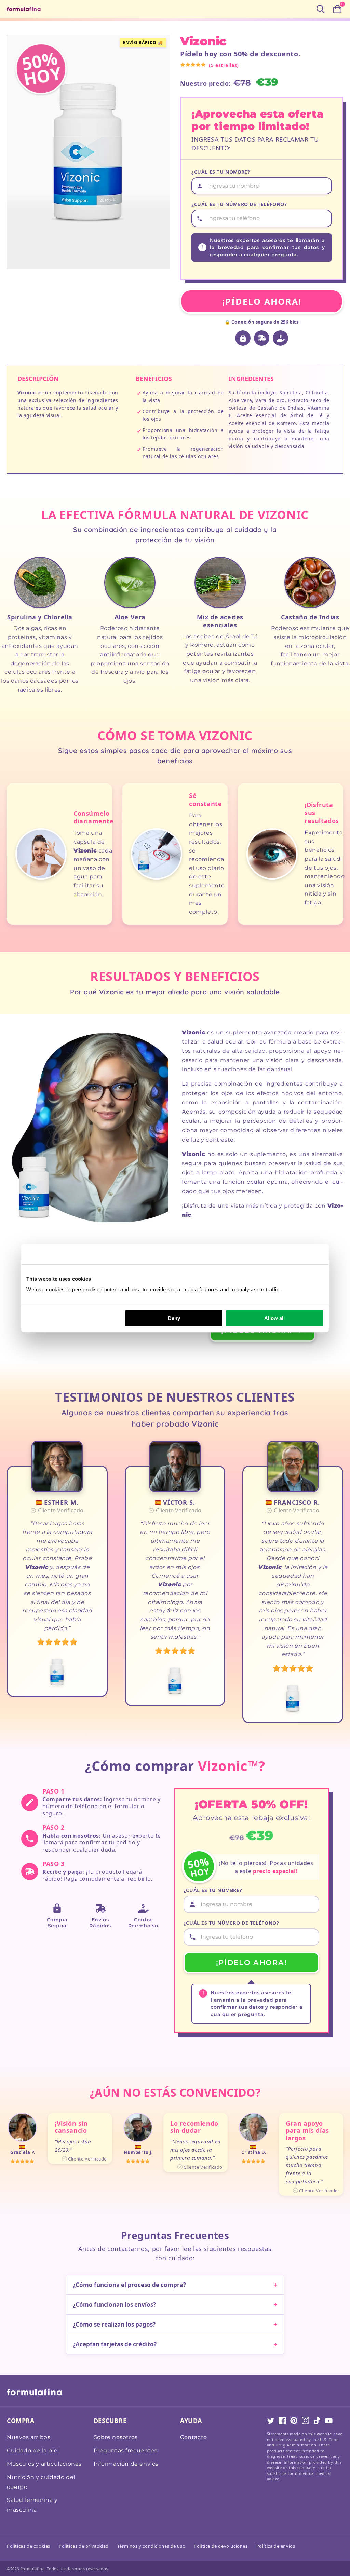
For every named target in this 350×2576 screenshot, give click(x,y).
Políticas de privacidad (84, 2546)
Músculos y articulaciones (44, 2464)
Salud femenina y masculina (32, 2505)
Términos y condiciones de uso (151, 2546)
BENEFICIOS (154, 379)
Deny (174, 1318)
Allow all (274, 1318)
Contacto (194, 2437)
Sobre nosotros (116, 2437)
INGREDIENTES (251, 379)
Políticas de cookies (29, 2546)
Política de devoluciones (221, 2546)
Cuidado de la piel (33, 2450)
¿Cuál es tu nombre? (221, 172)
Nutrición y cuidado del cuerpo (41, 2482)
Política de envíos (276, 2546)
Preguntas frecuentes (126, 2450)
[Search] (321, 9)
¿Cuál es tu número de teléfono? (239, 204)
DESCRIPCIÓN (38, 379)
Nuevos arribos (29, 2437)
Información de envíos (126, 2464)
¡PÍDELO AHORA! (262, 301)
